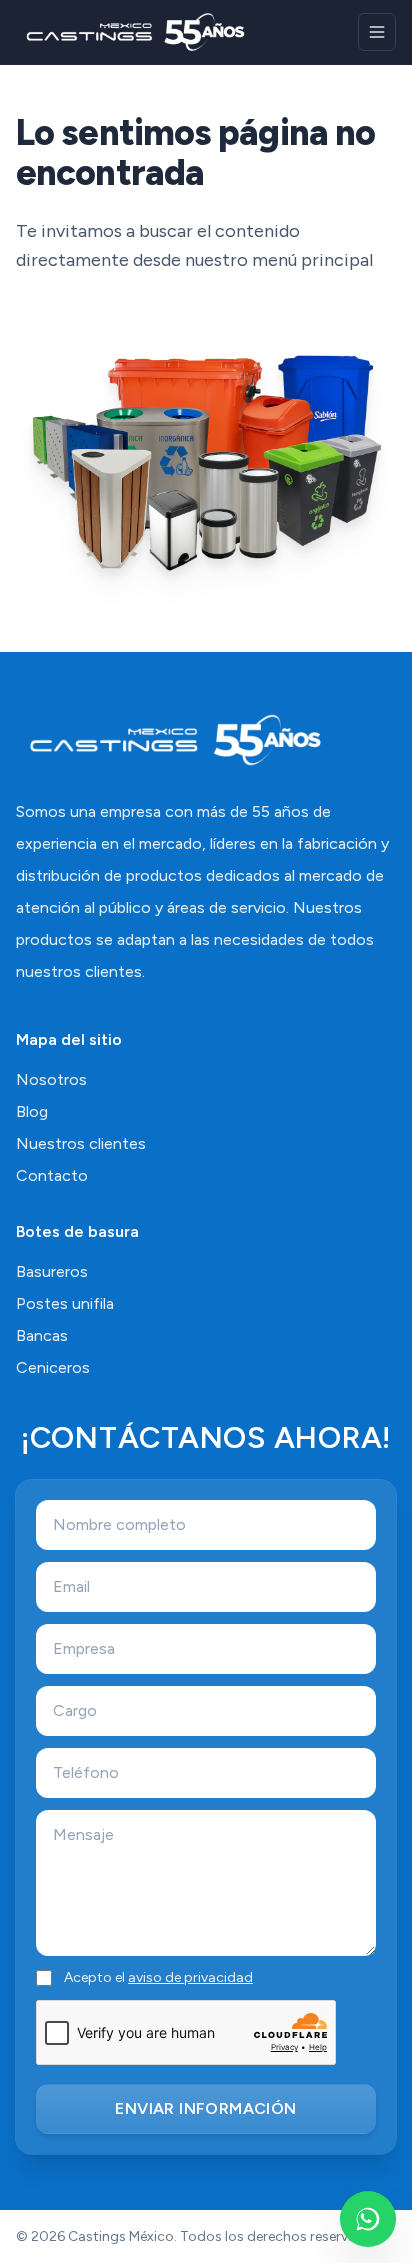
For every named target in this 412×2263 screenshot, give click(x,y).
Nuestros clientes (81, 1143)
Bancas (42, 1335)
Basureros (52, 1271)
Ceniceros (53, 1367)
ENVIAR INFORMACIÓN (205, 2108)
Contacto (52, 1175)
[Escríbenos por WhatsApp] (368, 2219)
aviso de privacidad (190, 1977)
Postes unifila (65, 1303)
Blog (32, 1111)
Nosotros (51, 1079)
